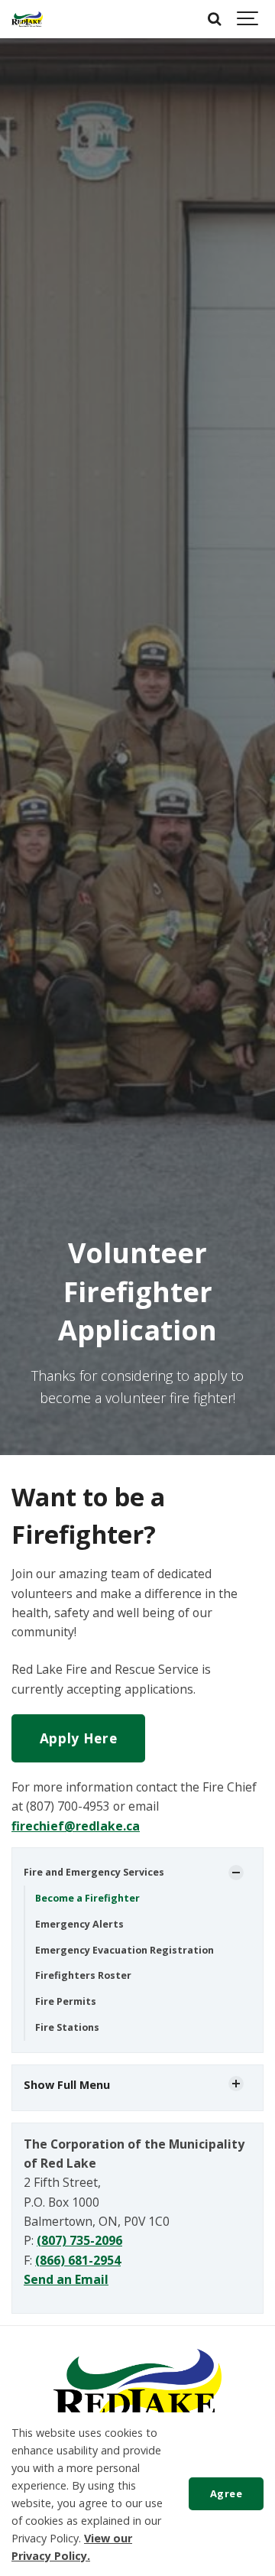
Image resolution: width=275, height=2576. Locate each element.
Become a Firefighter (87, 1898)
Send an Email (66, 2279)
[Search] (214, 19)
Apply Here (79, 1738)
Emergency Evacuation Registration (125, 1950)
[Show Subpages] (236, 1873)
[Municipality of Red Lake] (27, 19)
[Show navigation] (248, 19)
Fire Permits (66, 2001)
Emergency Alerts (79, 1924)
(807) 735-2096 (79, 2240)
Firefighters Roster (83, 1975)
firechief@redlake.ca (76, 1826)
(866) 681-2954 (78, 2260)
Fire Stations (67, 2027)
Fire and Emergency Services (94, 1872)
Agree (226, 2493)
